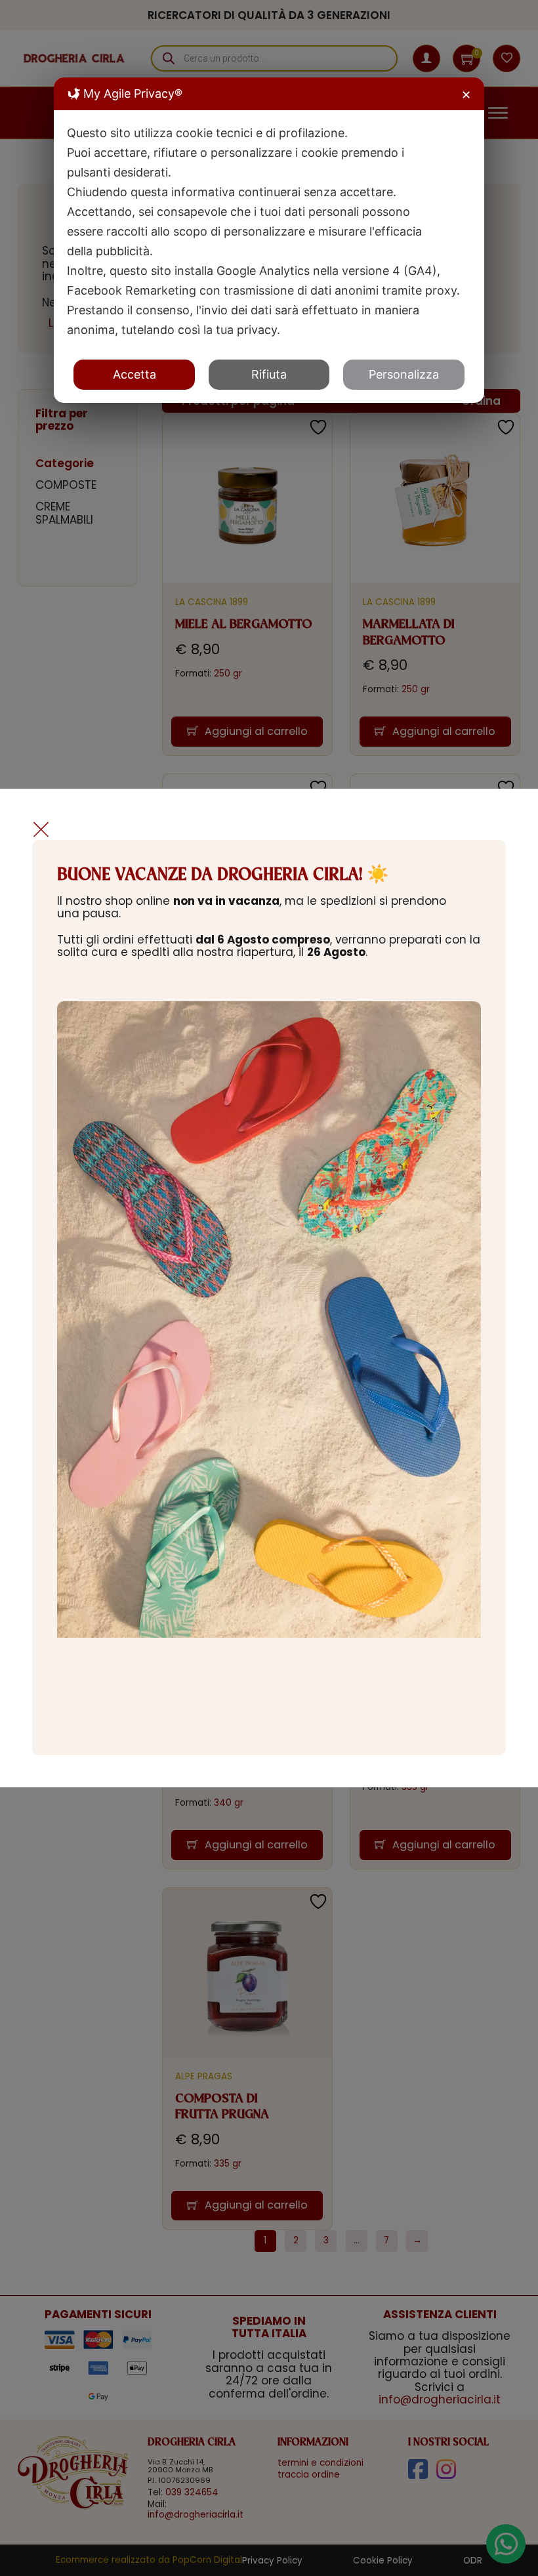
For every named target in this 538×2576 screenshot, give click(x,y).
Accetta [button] (134, 374)
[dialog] (269, 240)
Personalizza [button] (404, 374)
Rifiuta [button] (269, 374)
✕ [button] (466, 95)
